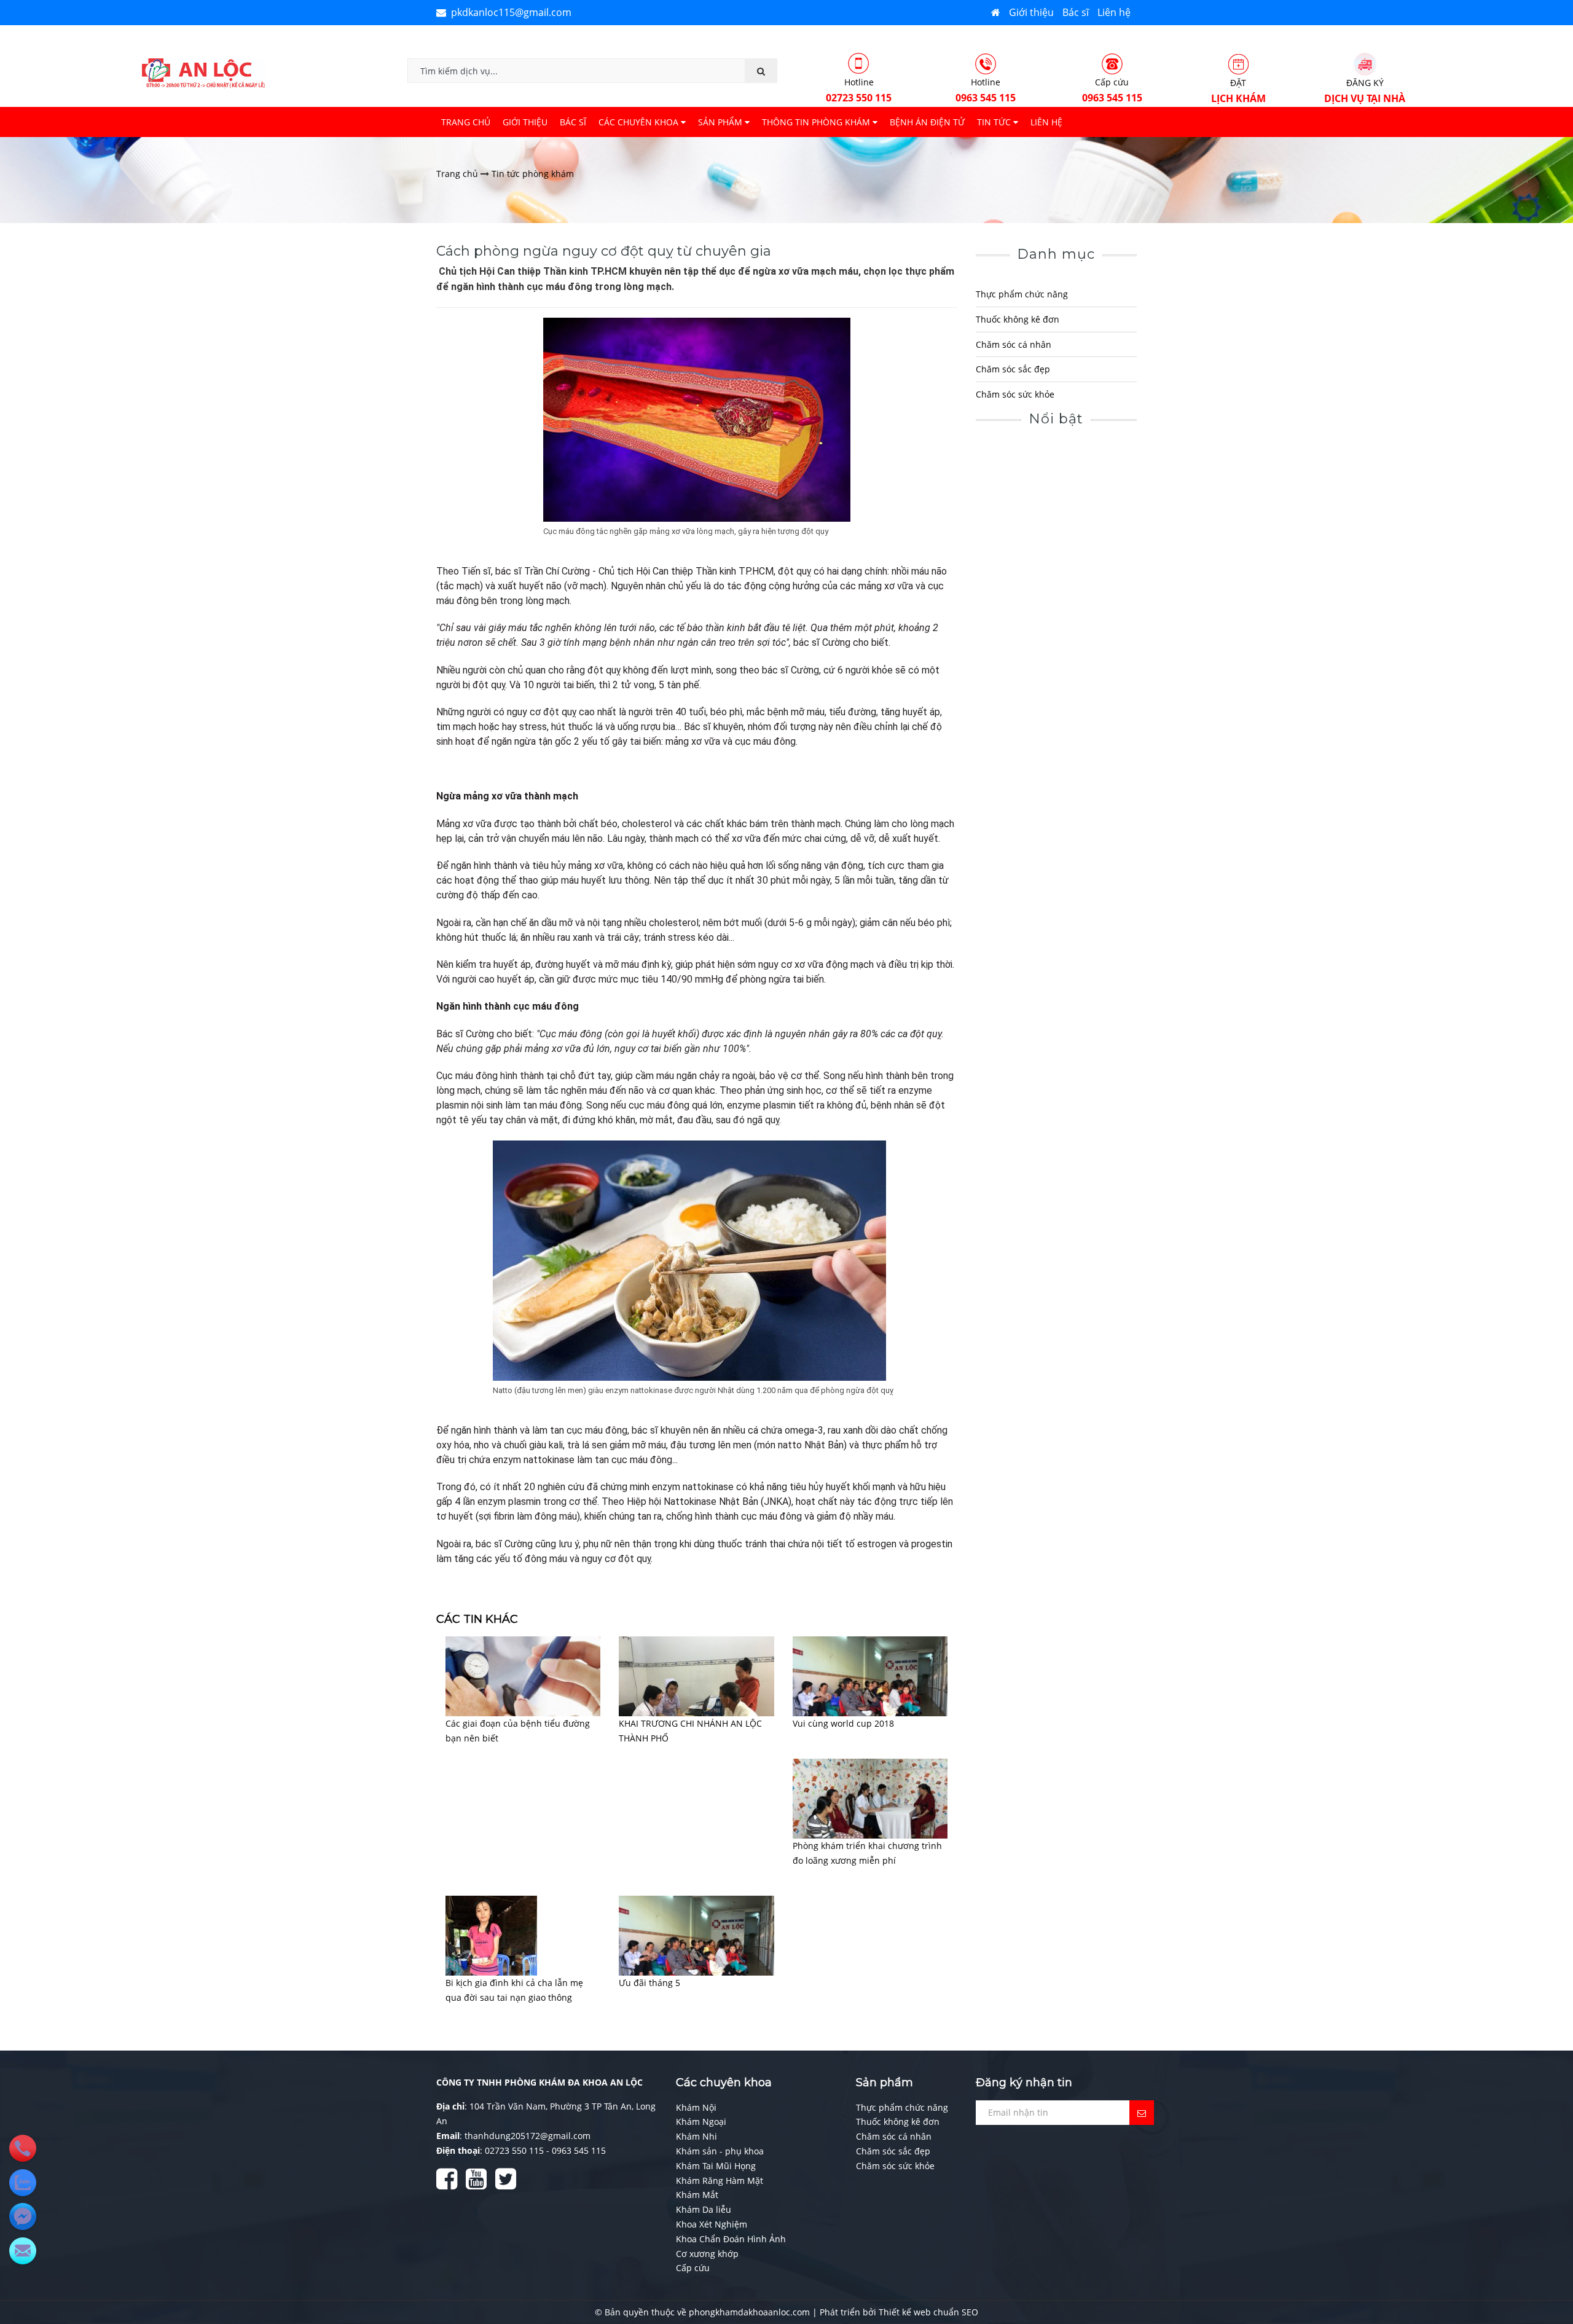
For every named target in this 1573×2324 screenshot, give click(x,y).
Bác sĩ (1076, 12)
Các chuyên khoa (640, 122)
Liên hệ (1114, 12)
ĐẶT (1238, 91)
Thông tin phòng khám (817, 122)
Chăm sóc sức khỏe (1015, 394)
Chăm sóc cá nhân (1014, 344)
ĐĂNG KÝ (1365, 91)
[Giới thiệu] (996, 12)
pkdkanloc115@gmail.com (509, 12)
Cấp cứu (1112, 90)
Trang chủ (466, 122)
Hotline (859, 90)
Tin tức (995, 122)
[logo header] (203, 72)
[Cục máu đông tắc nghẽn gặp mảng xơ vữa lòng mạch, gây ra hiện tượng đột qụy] (697, 420)
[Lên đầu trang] (1548, 2263)
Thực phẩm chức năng (1022, 294)
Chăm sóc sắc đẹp (1013, 369)
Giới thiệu (1031, 12)
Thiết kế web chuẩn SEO (928, 2312)
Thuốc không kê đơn (1018, 319)
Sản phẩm (721, 122)
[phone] (23, 2148)
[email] (23, 2216)
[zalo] (23, 2183)
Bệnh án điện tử (927, 122)
